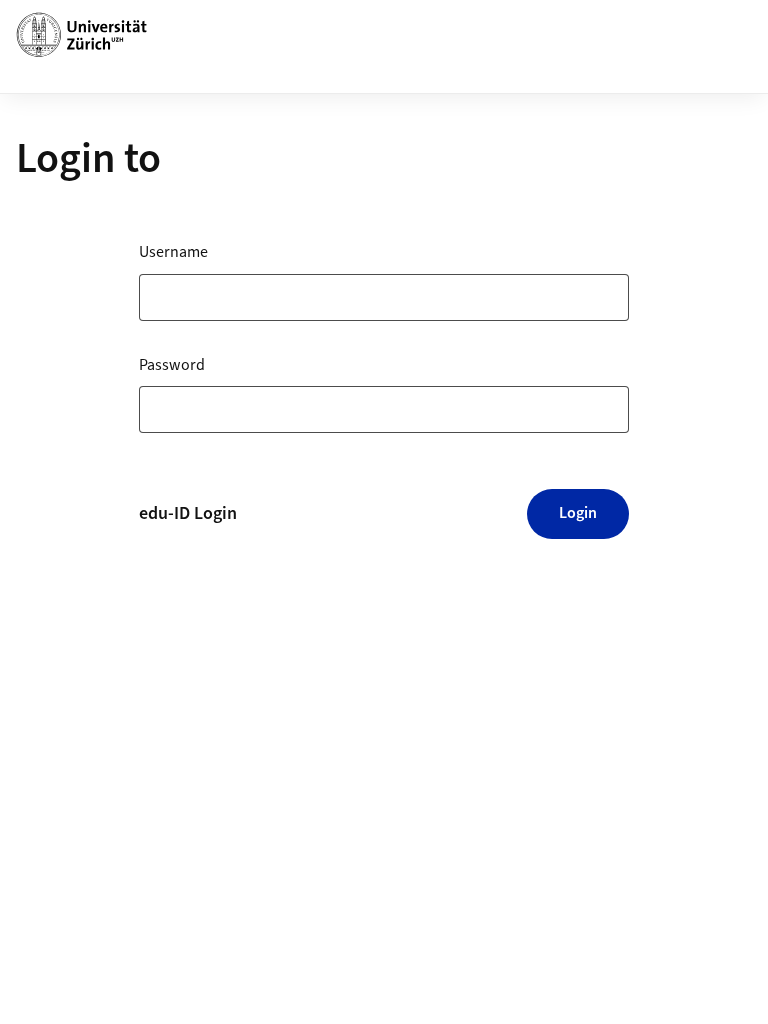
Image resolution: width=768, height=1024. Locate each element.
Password (172, 365)
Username (173, 252)
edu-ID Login (188, 513)
